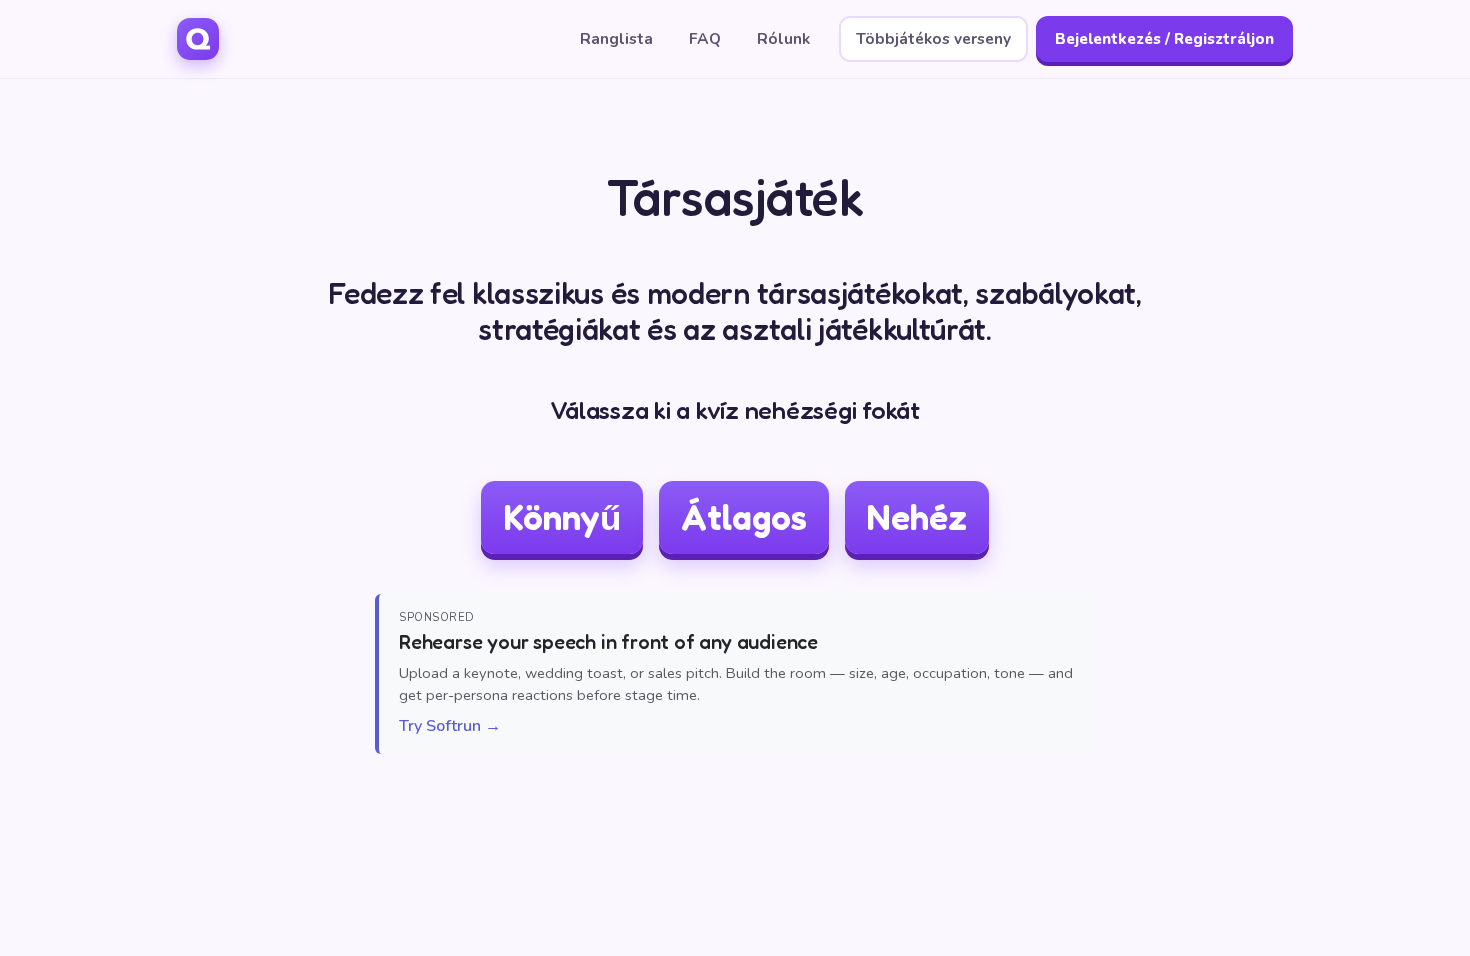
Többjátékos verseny (933, 38)
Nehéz (917, 517)
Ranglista (616, 38)
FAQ (705, 38)
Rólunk (783, 38)
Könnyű (562, 517)
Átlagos (744, 517)
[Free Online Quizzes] (198, 39)
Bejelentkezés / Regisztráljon (1164, 39)
